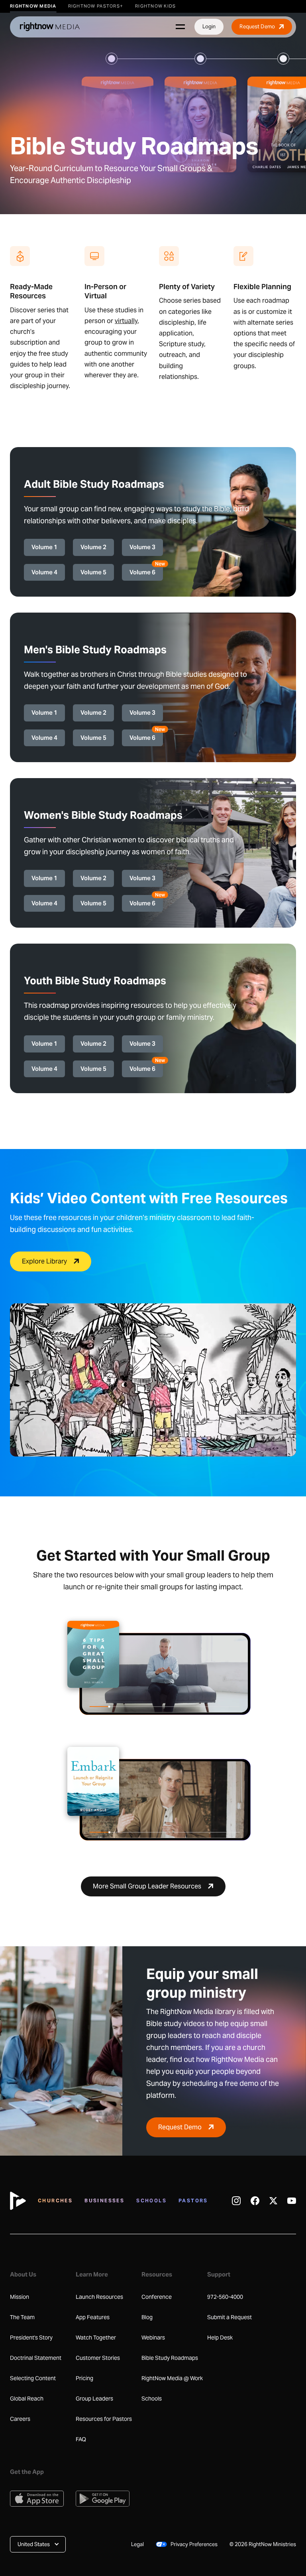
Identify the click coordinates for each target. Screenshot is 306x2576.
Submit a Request (229, 2317)
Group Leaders (94, 2399)
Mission (20, 2297)
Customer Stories (98, 2358)
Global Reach (27, 2399)
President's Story (31, 2338)
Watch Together (96, 2338)
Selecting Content (33, 2378)
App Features (93, 2317)
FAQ (81, 2439)
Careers (20, 2419)
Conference (157, 2297)
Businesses (104, 2201)
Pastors (193, 2201)
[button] (38, 2544)
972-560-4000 (225, 2297)
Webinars (153, 2338)
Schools (151, 2201)
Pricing (84, 2378)
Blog (147, 2317)
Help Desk (220, 2338)
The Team (22, 2317)
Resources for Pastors (104, 2419)
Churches (55, 2201)
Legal (137, 2544)
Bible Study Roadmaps (170, 2358)
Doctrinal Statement (36, 2358)
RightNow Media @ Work (172, 2378)
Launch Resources (99, 2297)
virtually (126, 321)
